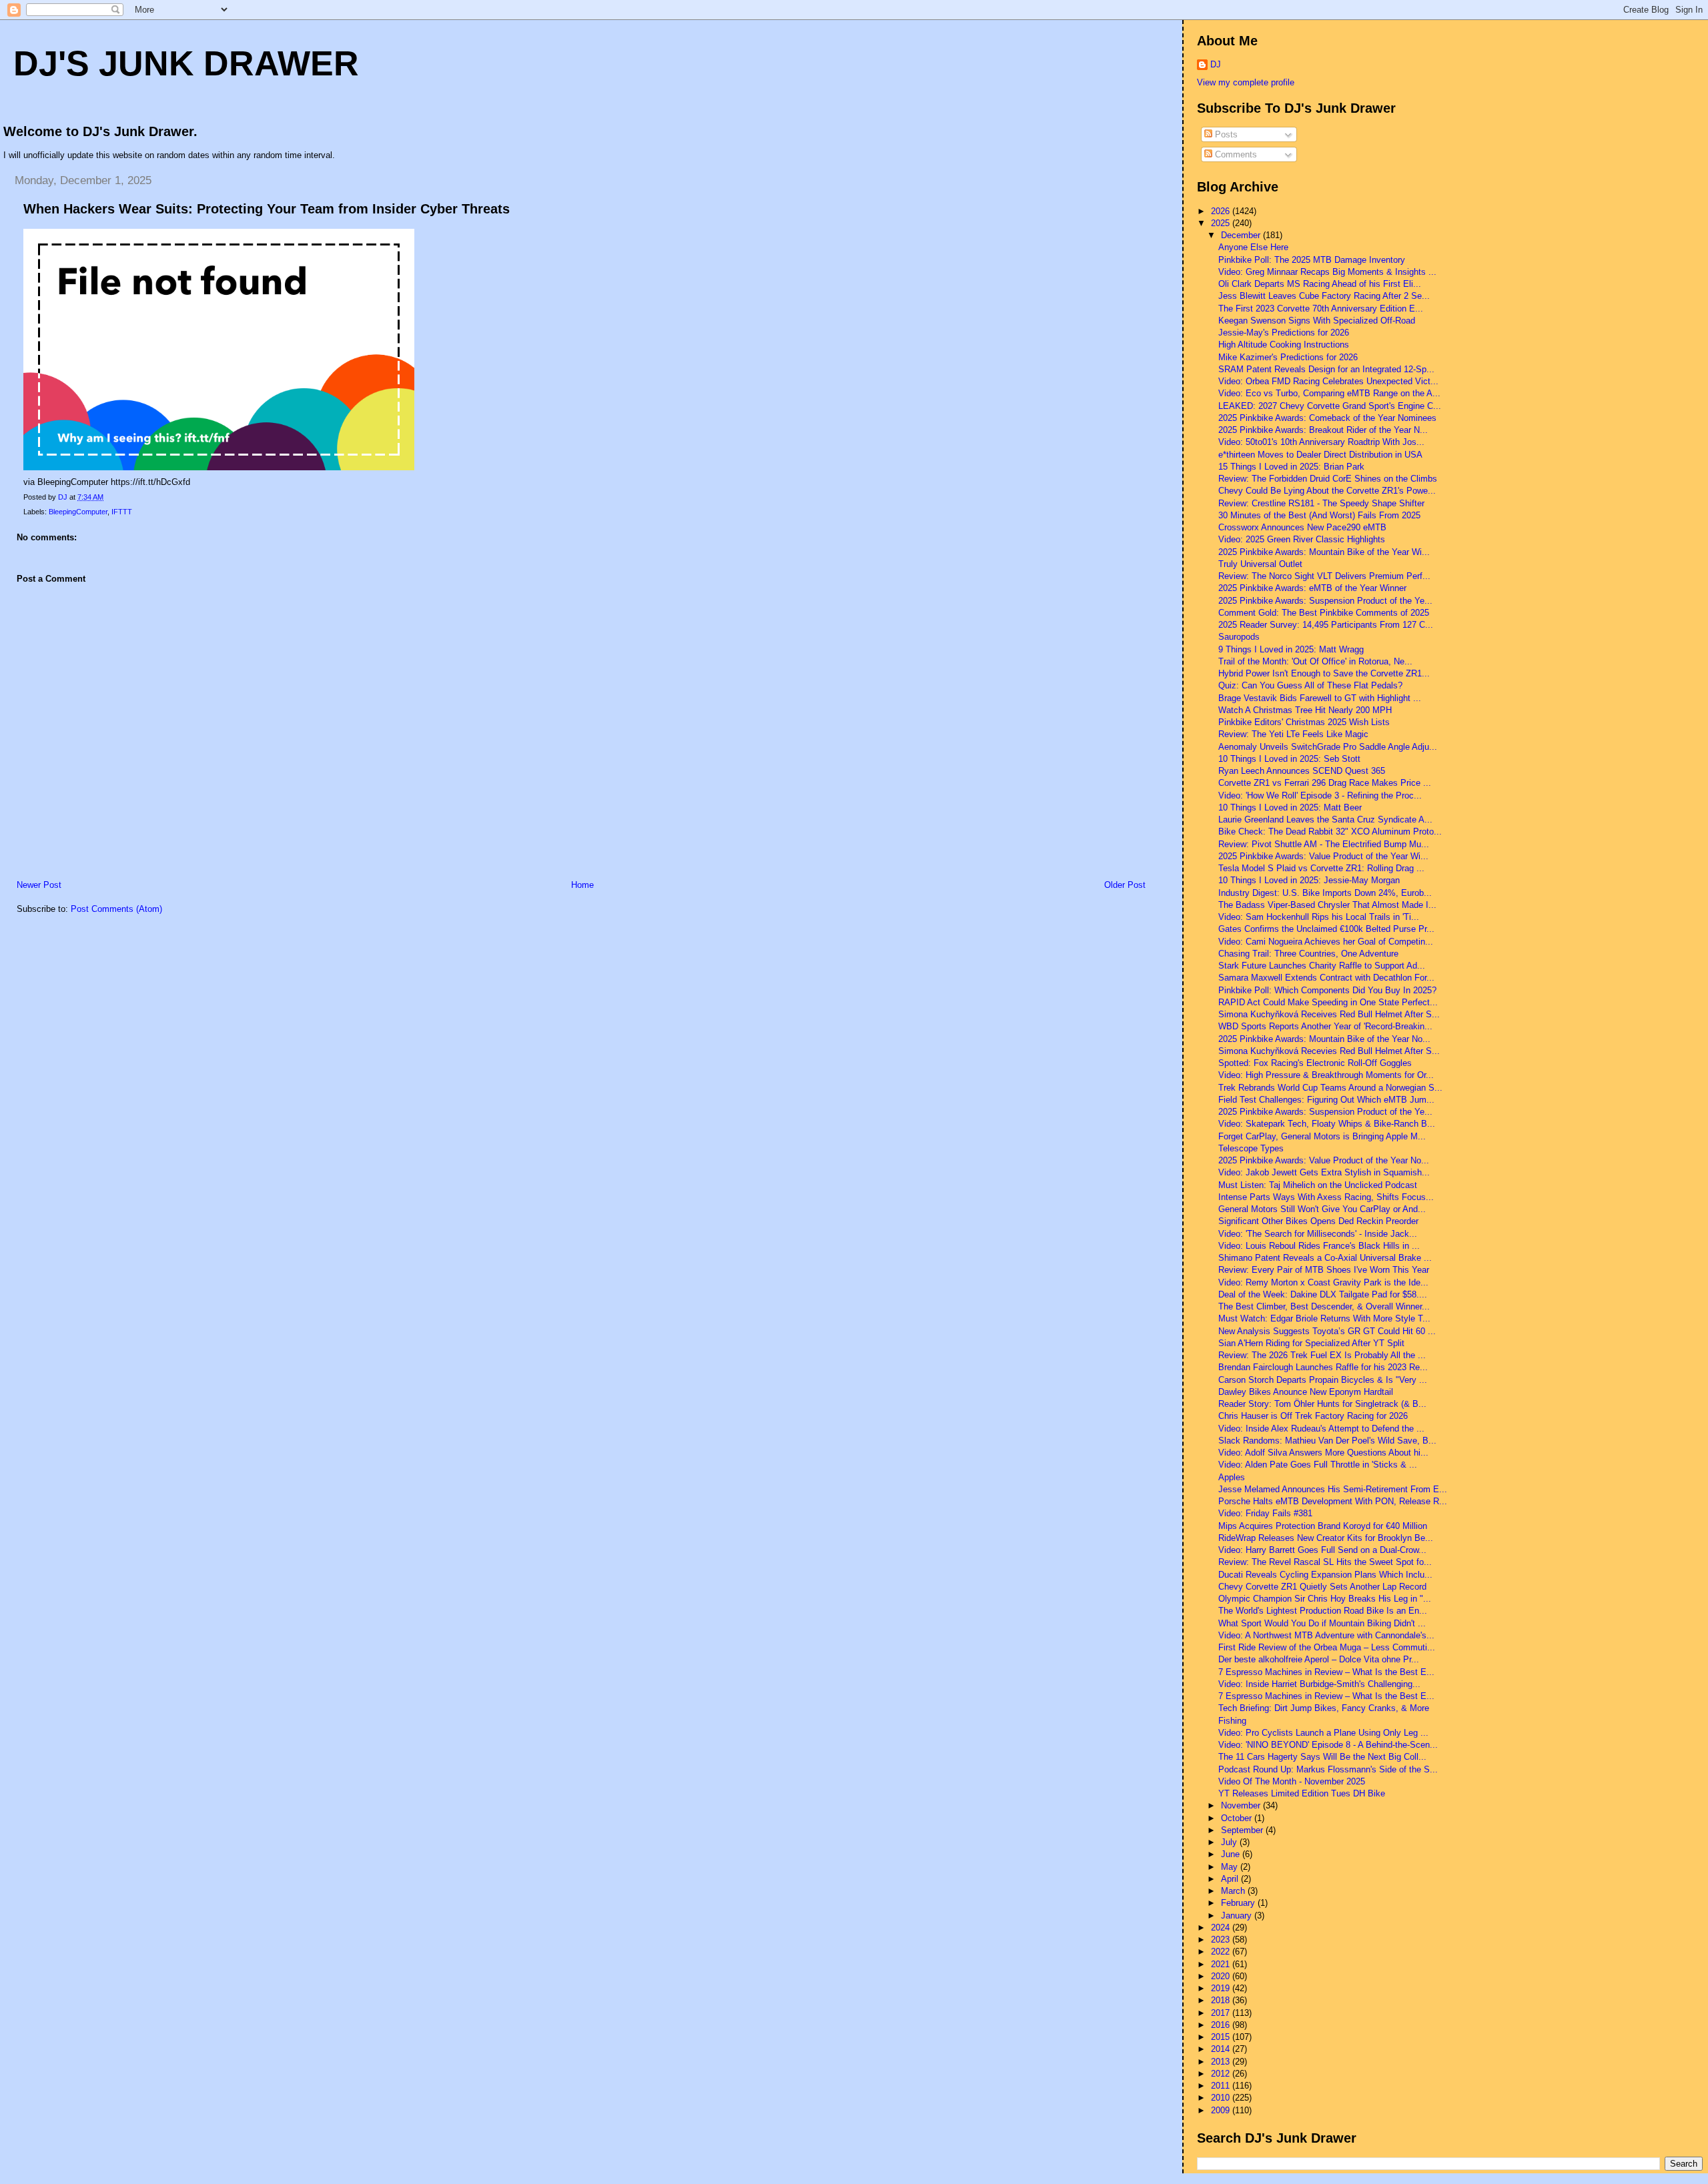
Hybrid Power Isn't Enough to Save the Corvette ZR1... (1324, 673)
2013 (1222, 2062)
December (1242, 235)
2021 (1222, 1964)
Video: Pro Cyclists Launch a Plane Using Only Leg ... (1323, 1733)
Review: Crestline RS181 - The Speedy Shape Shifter (1321, 503)
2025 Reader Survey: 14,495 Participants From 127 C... (1326, 625)
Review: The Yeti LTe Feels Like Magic (1293, 734)
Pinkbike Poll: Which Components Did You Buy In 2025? (1327, 990)
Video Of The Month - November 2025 (1292, 1781)
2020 (1222, 1976)
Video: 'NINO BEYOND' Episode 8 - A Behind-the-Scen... (1328, 1745)
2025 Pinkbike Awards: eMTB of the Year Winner (1312, 588)
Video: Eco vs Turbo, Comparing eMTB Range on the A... (1329, 393)
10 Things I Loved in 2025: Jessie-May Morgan (1309, 880)
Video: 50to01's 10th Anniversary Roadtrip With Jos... (1321, 442)
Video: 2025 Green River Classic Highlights (1302, 539)
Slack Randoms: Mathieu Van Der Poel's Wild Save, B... (1327, 1441)
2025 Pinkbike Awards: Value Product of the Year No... (1324, 1160)
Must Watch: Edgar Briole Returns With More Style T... (1324, 1318)
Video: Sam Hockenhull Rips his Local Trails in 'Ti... (1319, 917)
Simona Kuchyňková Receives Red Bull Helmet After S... (1329, 1014)
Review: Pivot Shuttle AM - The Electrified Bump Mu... (1324, 844)
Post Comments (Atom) (116, 909)
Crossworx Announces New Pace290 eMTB (1302, 527)
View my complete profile (1246, 82)
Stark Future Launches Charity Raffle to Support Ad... (1322, 966)
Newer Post (39, 885)
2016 (1222, 2025)
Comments (1235, 154)
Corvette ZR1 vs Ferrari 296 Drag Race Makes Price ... (1325, 783)
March (1234, 1891)
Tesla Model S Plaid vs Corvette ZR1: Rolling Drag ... (1321, 868)
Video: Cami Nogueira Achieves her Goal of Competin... (1326, 942)
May (1231, 1867)
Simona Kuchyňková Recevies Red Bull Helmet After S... (1329, 1051)
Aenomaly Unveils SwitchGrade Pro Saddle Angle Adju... (1328, 747)
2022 (1222, 1952)
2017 (1222, 2013)
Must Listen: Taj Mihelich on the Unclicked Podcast (1318, 1185)
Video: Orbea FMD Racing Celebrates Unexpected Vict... (1328, 381)
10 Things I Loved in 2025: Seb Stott (1289, 759)
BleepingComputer (78, 512)
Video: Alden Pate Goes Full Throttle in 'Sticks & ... (1318, 1465)
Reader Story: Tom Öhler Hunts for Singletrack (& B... (1322, 1404)
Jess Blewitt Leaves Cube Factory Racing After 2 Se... (1324, 296)
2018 (1222, 2000)
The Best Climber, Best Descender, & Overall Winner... (1324, 1306)
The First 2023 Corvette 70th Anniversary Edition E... (1321, 309)
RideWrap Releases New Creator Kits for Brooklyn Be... (1326, 1538)
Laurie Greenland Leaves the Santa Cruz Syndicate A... (1325, 820)
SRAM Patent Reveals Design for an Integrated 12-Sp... (1326, 369)
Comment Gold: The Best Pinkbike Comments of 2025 (1324, 613)
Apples (1232, 1477)
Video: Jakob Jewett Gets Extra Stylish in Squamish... (1324, 1172)
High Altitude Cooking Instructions (1284, 345)
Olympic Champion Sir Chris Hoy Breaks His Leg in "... (1325, 1599)
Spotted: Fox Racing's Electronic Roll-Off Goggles (1315, 1063)
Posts (1225, 134)
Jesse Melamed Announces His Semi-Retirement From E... (1333, 1489)
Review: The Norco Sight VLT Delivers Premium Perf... (1324, 576)
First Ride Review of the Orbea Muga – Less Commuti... (1327, 1647)
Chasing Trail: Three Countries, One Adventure (1308, 954)
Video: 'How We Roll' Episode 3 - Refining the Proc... (1320, 795)
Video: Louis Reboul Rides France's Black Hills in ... (1319, 1246)
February (1239, 1903)
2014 (1222, 2049)
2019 (1222, 1988)
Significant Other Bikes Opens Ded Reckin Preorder (1318, 1221)
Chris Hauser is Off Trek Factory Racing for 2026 (1313, 1416)
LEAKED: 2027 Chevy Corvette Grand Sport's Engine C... (1330, 406)
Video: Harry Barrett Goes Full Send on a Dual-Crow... (1322, 1550)
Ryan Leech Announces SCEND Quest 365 (1302, 771)
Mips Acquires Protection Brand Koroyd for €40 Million (1323, 1526)
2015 (1222, 2037)
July (1230, 1842)
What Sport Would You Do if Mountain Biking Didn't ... (1322, 1623)
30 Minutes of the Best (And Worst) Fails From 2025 (1319, 515)
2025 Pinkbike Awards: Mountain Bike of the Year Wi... (1324, 552)
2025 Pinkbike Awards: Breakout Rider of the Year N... (1323, 430)
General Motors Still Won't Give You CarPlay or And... (1322, 1209)
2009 (1222, 2110)
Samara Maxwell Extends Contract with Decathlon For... (1326, 978)
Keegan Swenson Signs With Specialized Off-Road (1317, 321)
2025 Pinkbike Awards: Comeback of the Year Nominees (1327, 418)
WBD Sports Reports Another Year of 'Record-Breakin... (1325, 1026)
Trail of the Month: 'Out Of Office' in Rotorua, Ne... (1315, 661)
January (1238, 1916)
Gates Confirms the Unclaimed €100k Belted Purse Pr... (1326, 929)
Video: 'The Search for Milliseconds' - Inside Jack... (1318, 1234)
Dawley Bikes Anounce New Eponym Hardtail (1306, 1392)
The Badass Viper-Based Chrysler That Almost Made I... (1327, 905)
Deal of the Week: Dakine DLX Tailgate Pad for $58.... (1323, 1294)
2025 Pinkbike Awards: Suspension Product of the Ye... (1325, 601)
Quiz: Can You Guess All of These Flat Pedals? (1310, 685)
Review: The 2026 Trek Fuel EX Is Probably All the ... (1322, 1355)
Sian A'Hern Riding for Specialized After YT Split (1311, 1343)
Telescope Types (1251, 1148)
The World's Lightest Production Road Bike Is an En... (1323, 1611)
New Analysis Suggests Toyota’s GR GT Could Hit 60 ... (1327, 1331)
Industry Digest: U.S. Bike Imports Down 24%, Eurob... (1325, 893)
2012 (1222, 2074)
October (1238, 1818)
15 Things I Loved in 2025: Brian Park (1291, 467)
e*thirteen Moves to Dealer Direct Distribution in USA (1320, 455)
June (1232, 1854)
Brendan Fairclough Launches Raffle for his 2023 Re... (1323, 1367)
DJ (1216, 64)
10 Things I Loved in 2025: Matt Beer (1290, 807)
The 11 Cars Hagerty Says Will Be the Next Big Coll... (1322, 1757)
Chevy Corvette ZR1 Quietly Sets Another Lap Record (1322, 1587)
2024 (1222, 1928)
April (1231, 1879)
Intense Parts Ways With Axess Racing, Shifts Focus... (1326, 1197)
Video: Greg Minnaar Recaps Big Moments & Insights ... (1327, 272)
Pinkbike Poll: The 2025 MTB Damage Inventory (1312, 260)
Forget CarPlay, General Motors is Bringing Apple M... (1322, 1136)
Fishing (1232, 1721)
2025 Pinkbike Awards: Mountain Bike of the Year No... (1324, 1039)
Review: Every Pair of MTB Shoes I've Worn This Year (1324, 1270)
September (1243, 1830)
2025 (1222, 223)
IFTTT (122, 512)
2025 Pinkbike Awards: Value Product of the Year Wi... (1323, 856)
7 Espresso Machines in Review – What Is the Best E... (1326, 1672)
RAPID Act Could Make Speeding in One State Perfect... (1328, 1002)
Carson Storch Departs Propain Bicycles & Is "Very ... (1323, 1380)
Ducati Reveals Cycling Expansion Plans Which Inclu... (1325, 1575)
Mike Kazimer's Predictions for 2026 (1288, 357)
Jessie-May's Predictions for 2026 (1284, 333)
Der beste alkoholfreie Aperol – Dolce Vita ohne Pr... (1319, 1659)
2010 (1222, 2098)
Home (582, 885)
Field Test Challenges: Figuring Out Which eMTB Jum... (1326, 1100)
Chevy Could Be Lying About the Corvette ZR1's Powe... (1327, 491)
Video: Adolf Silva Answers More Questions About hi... (1323, 1453)
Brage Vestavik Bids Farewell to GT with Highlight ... (1320, 698)
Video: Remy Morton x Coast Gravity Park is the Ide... (1323, 1282)
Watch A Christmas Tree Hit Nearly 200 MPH (1305, 710)
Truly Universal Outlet (1260, 564)
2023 (1222, 1940)
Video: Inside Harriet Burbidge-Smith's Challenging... (1319, 1684)
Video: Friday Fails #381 (1265, 1513)
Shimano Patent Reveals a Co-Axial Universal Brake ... (1325, 1258)
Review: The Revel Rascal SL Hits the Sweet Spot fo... (1325, 1562)
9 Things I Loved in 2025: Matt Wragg (1291, 649)
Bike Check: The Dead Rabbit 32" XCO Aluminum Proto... (1330, 832)
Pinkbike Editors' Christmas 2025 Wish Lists (1304, 722)
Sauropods (1239, 637)
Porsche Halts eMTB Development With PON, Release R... (1333, 1501)
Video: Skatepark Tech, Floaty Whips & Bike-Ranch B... (1327, 1124)
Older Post (1125, 885)
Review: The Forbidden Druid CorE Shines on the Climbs (1328, 479)
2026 (1222, 211)
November (1242, 1805)
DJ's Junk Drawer (186, 63)
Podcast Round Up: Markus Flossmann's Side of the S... (1328, 1769)
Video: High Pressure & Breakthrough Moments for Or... (1326, 1075)
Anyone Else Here (1253, 247)
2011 (1222, 2086)
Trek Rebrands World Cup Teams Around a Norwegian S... (1330, 1088)
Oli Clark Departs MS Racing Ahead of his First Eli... (1320, 284)
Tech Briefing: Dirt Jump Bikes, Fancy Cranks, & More (1324, 1708)
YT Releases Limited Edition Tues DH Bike (1302, 1793)
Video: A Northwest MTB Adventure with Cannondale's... (1326, 1635)
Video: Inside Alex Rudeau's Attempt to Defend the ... (1321, 1429)
